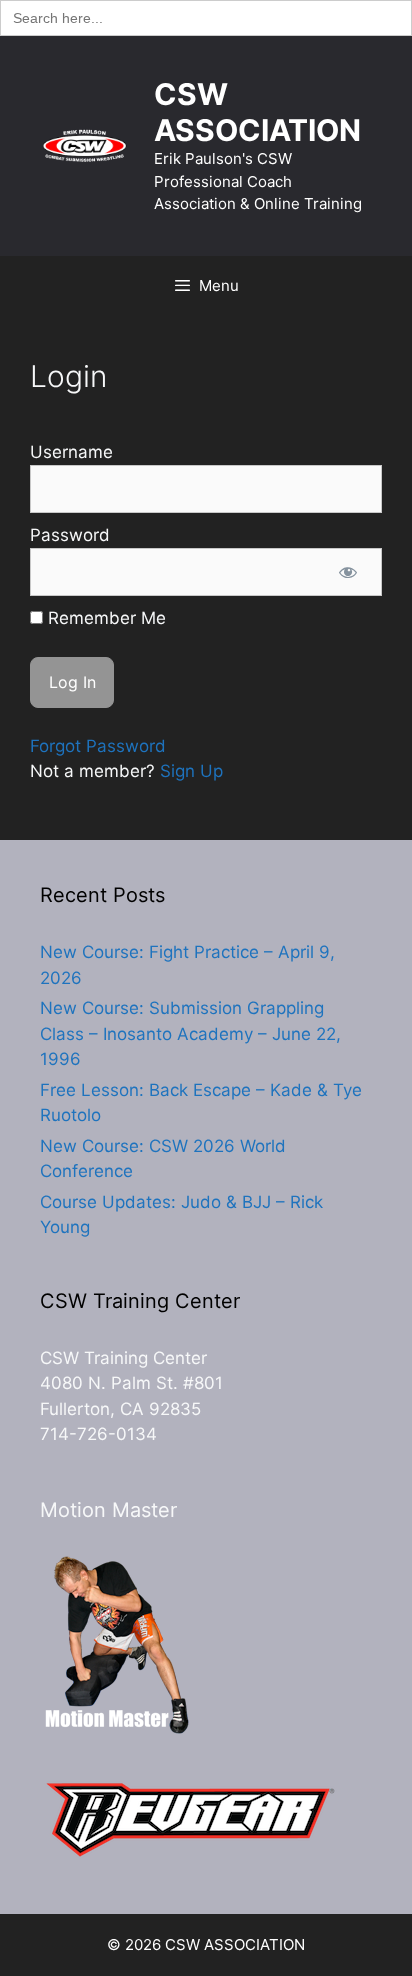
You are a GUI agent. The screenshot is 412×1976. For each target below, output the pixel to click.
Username (71, 452)
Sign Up (191, 771)
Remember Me (104, 618)
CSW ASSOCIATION (257, 112)
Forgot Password (98, 746)
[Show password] (348, 572)
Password (70, 535)
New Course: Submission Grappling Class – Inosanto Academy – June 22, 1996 (190, 1033)
